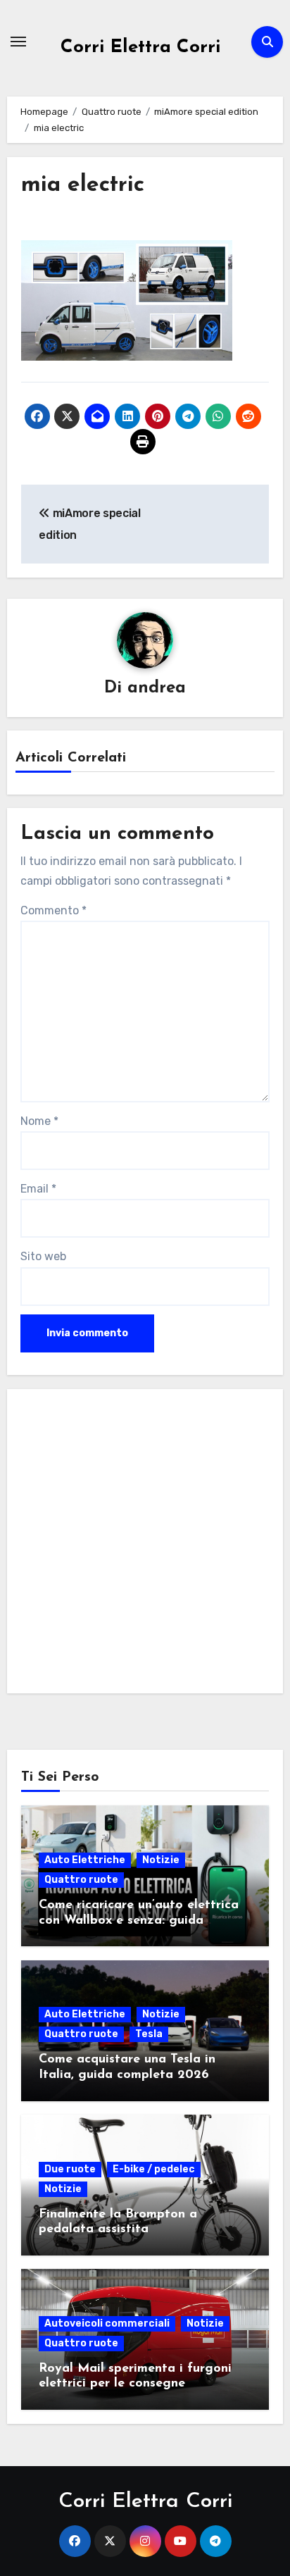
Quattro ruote (81, 1880)
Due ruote (70, 2169)
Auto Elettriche (85, 1860)
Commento (53, 910)
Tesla (149, 2034)
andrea (157, 688)
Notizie (161, 1860)
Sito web (43, 1256)
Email (38, 1189)
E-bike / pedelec (154, 2169)
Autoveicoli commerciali (107, 2323)
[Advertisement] (145, 1545)
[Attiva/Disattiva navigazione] (18, 42)
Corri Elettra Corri (141, 48)
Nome (39, 1121)
